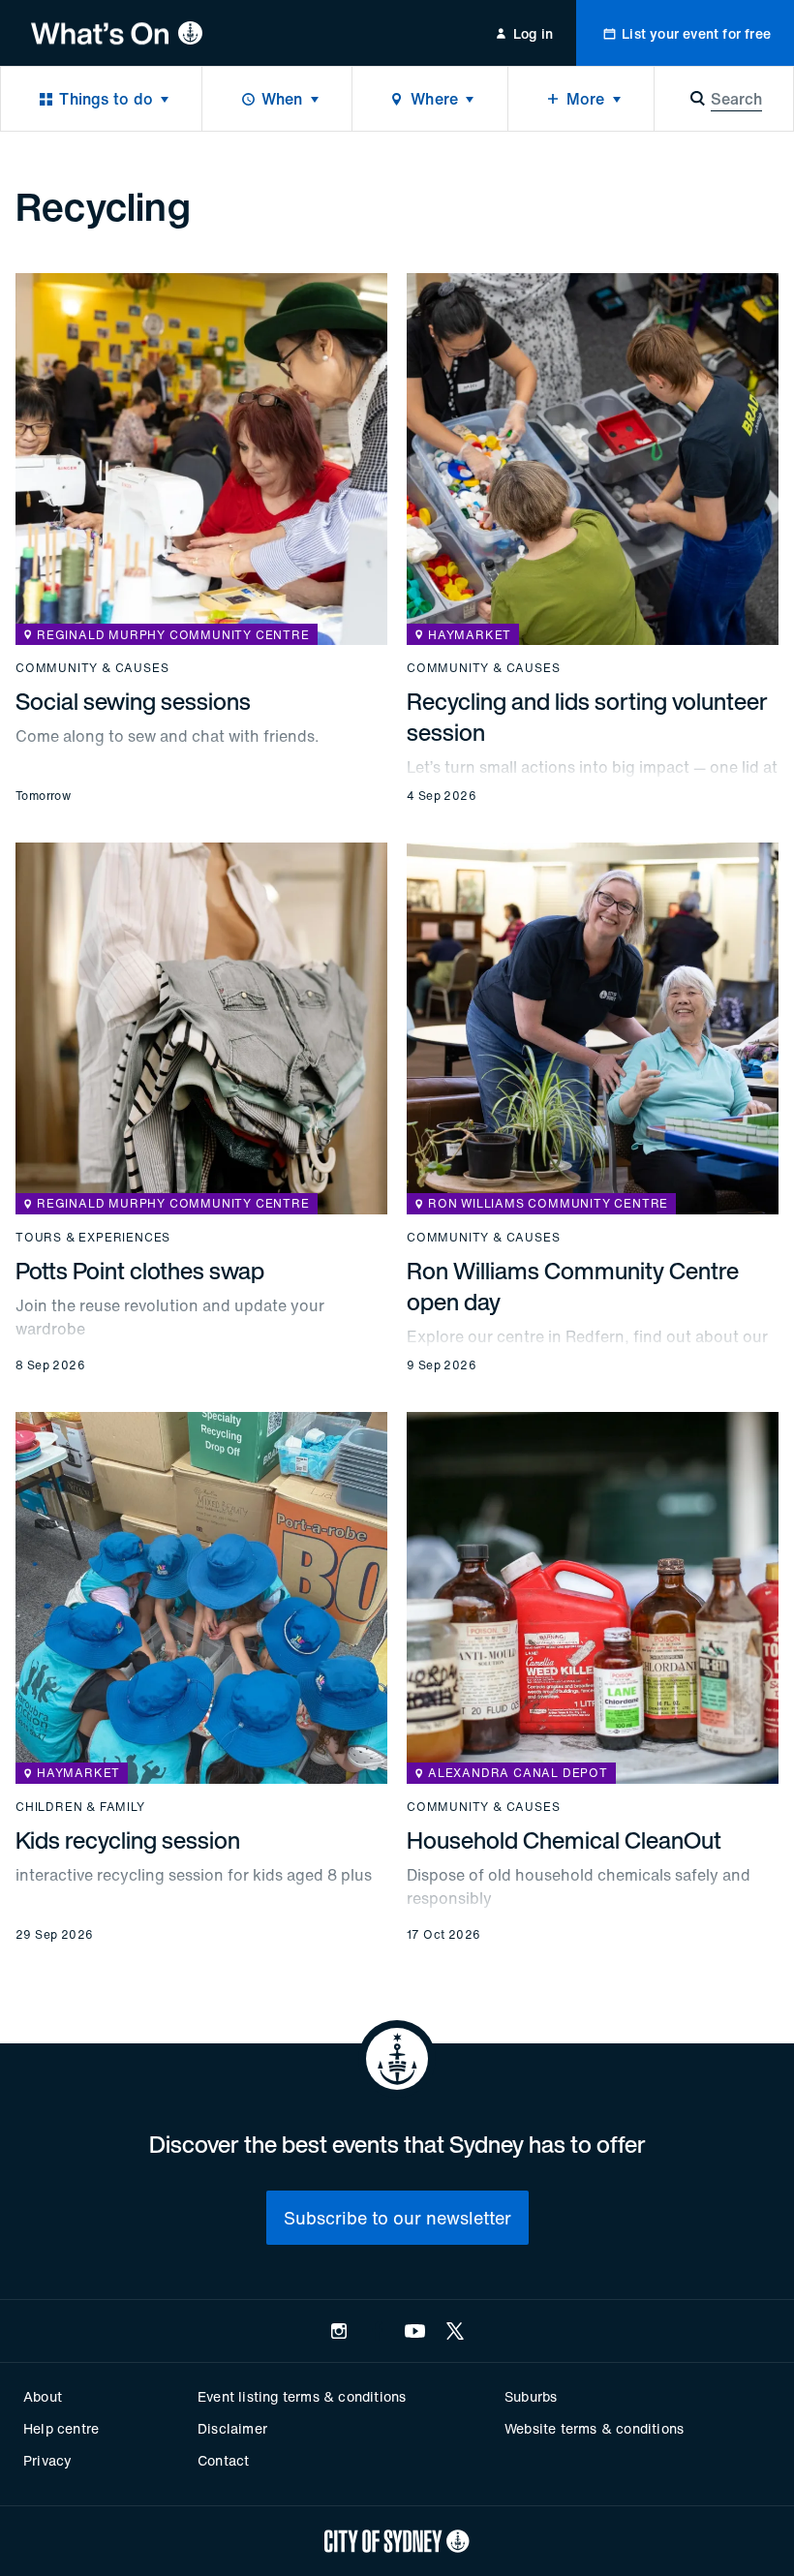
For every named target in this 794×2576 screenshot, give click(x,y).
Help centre (61, 2428)
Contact (223, 2460)
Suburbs (531, 2396)
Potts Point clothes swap (140, 1271)
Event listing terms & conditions (302, 2396)
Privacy (47, 2460)
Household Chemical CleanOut (564, 1840)
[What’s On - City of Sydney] (117, 33)
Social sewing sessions (133, 701)
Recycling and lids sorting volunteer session (587, 717)
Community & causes (92, 668)
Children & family (80, 1807)
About (43, 2396)
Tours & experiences (93, 1238)
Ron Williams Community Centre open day (573, 1286)
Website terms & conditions (594, 2428)
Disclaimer (232, 2428)
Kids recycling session (128, 1840)
